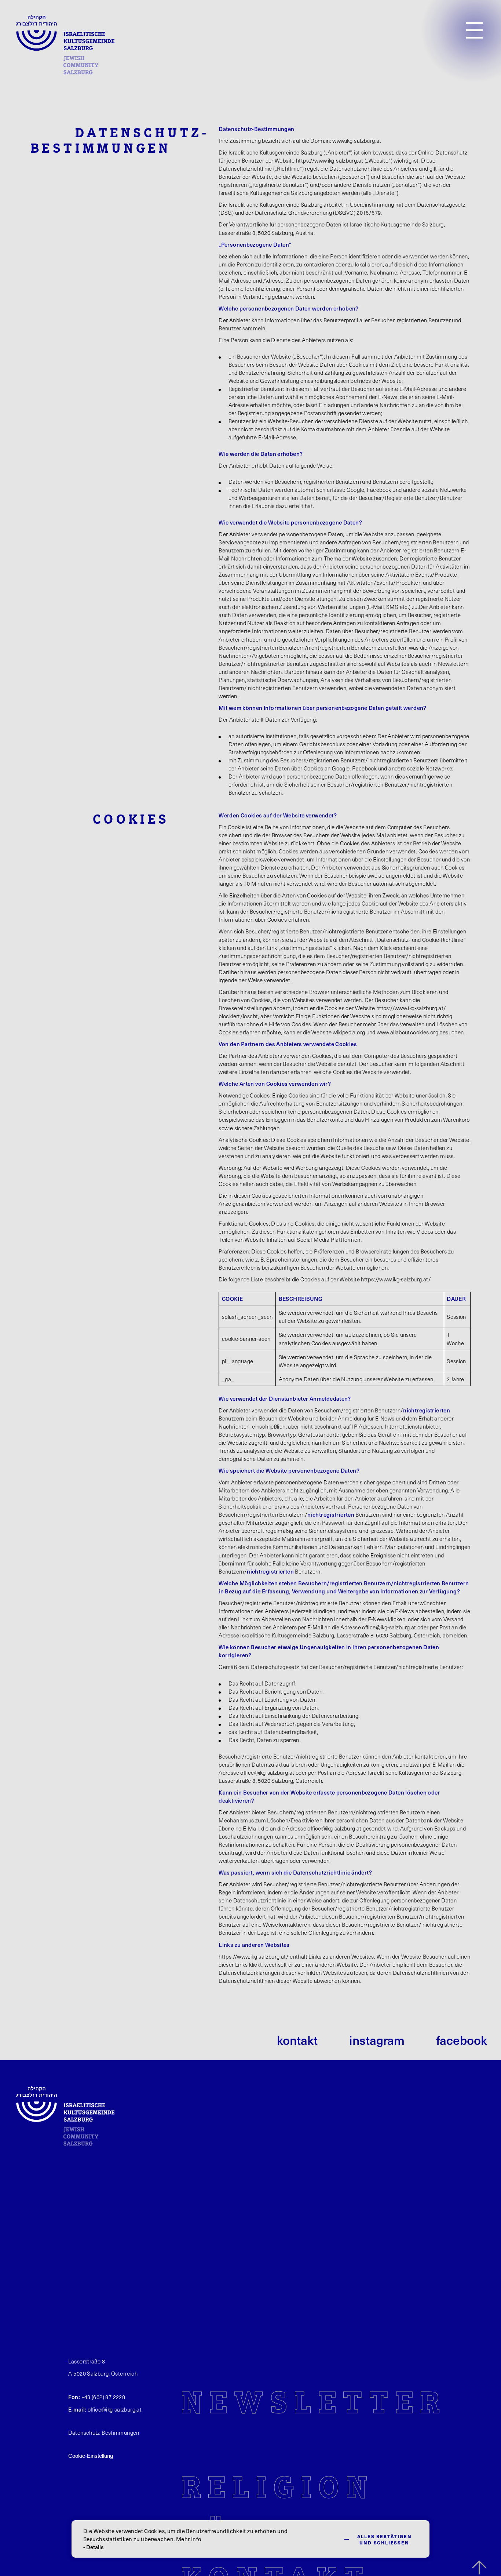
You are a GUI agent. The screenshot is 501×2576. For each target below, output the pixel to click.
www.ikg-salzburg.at (357, 141)
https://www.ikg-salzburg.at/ (411, 1008)
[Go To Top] (479, 2568)
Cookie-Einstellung (91, 2456)
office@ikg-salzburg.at (389, 1627)
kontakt (297, 2040)
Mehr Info (189, 2539)
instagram (377, 2040)
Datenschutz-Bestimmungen (104, 2432)
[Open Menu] (474, 30)
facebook (462, 2040)
